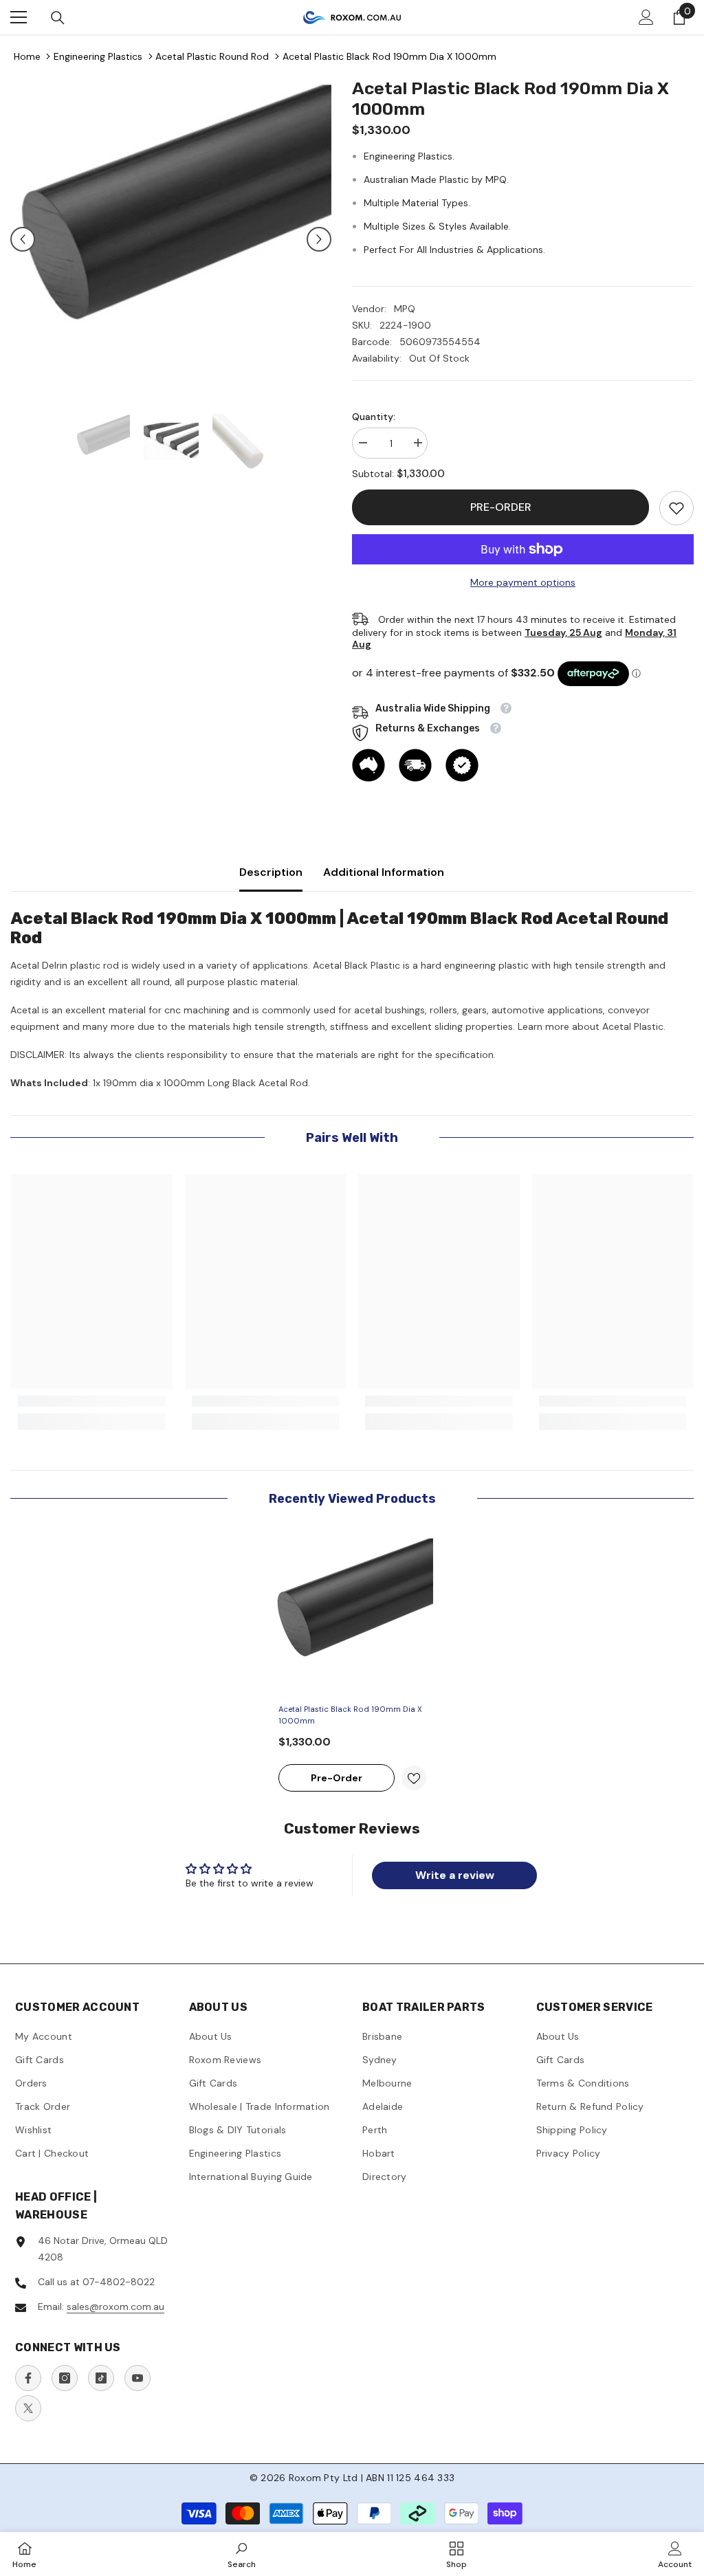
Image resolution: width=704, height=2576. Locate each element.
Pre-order (501, 507)
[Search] (58, 18)
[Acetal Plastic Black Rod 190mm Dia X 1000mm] (352, 1616)
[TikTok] (101, 2378)
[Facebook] (28, 2378)
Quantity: (374, 417)
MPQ (405, 309)
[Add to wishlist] (414, 1778)
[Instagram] (65, 2378)
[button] (23, 239)
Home (27, 56)
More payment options (523, 582)
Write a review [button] (455, 1875)
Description (271, 872)
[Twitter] (28, 2408)
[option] (171, 239)
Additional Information (384, 872)
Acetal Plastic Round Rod (212, 56)
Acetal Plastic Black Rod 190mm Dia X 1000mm (389, 56)
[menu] (19, 17)
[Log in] (646, 17)
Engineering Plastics (98, 56)
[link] (676, 508)
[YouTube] (137, 2378)
